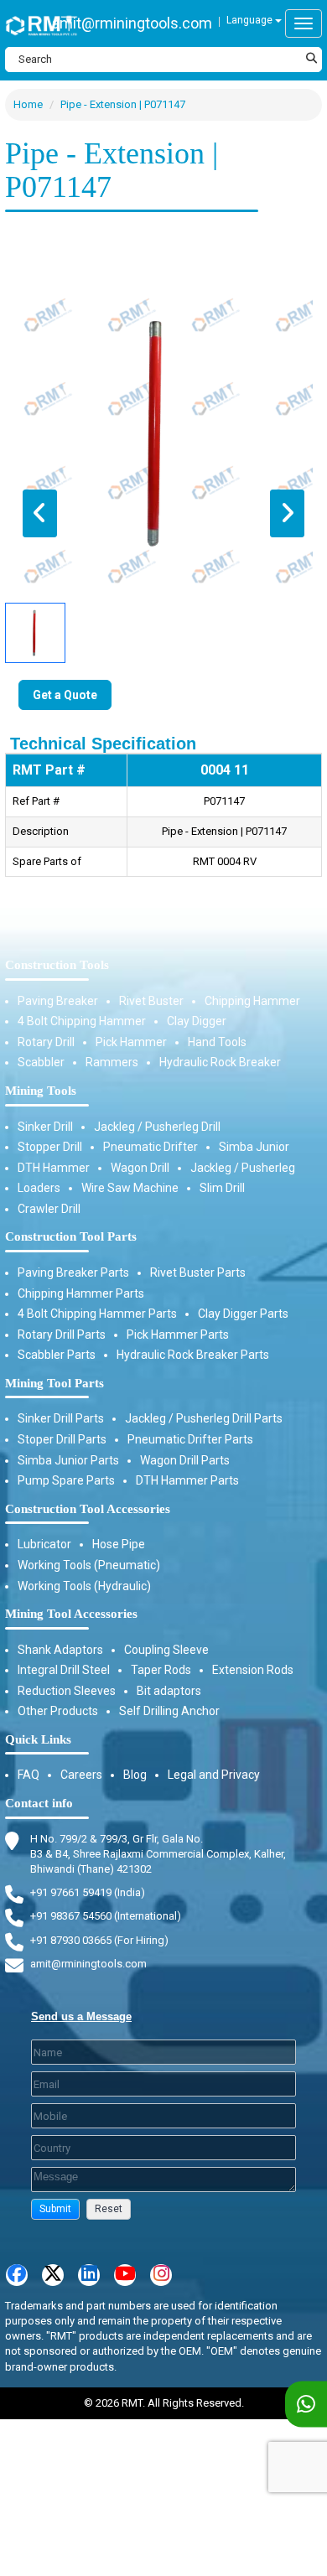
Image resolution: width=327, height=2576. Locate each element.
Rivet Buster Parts (198, 1272)
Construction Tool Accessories (88, 1509)
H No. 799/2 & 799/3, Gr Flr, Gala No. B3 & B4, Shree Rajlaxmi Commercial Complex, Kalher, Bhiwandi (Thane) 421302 (158, 1854)
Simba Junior (254, 1147)
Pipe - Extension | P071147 (123, 104)
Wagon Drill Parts (185, 1460)
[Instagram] (161, 2275)
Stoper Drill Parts (62, 1439)
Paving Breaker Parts (73, 1272)
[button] (55, 2209)
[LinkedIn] (89, 2275)
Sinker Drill (45, 1127)
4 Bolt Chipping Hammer (82, 1021)
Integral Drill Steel (64, 1670)
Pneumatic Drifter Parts (190, 1439)
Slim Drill (222, 1188)
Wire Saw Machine (130, 1188)
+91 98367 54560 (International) (106, 1916)
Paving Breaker (58, 1001)
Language (251, 20)
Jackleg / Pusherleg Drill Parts (204, 1418)
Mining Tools (41, 1091)
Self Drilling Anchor (169, 1711)
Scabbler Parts (57, 1355)
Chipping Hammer (252, 1001)
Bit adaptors (169, 1691)
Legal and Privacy (214, 1775)
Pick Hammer (131, 1042)
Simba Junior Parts (68, 1460)
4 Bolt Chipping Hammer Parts (97, 1314)
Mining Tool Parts (54, 1383)
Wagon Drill (140, 1168)
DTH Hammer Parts (187, 1480)
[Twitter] (53, 2275)
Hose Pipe (119, 1544)
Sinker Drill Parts (61, 1418)
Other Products (58, 1711)
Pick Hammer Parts (178, 1335)
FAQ (29, 1775)
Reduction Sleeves (67, 1691)
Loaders (39, 1188)
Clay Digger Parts (243, 1314)
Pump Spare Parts (66, 1480)
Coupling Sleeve (166, 1650)
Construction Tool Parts (71, 1236)
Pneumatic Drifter (151, 1147)
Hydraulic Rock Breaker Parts (193, 1355)
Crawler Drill (49, 1209)
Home (28, 104)
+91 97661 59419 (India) (88, 1892)
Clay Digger (197, 1021)
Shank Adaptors (60, 1650)
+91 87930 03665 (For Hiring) (99, 1940)
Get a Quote (65, 695)
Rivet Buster (151, 1001)
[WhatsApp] (306, 2405)
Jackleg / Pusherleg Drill (157, 1127)
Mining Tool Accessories (71, 1614)
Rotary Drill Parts (62, 1335)
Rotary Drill (46, 1042)
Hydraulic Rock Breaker (220, 1062)
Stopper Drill (50, 1147)
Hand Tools (217, 1042)
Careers (81, 1775)
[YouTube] (125, 2275)
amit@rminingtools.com (132, 23)
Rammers (112, 1062)
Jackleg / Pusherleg (243, 1168)
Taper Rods (161, 1670)
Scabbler (41, 1062)
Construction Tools (57, 965)
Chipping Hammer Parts (81, 1293)
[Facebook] (17, 2275)
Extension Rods (253, 1670)
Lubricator (44, 1544)
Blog (135, 1775)
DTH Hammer (54, 1168)
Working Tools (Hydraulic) (84, 1586)
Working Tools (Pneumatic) (89, 1565)
